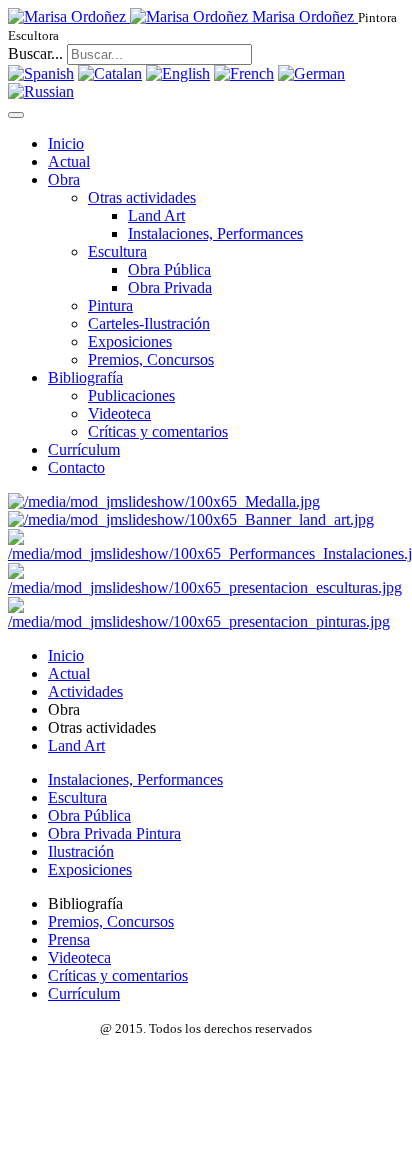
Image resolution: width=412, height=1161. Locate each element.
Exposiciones (130, 341)
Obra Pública (169, 269)
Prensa (69, 939)
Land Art (156, 215)
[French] (244, 73)
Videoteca (119, 413)
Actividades (85, 691)
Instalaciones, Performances (215, 233)
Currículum (84, 449)
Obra (64, 179)
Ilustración (81, 851)
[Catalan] (110, 73)
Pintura (110, 305)
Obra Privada (170, 287)
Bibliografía (85, 377)
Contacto (76, 467)
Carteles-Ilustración (149, 323)
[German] (311, 73)
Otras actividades (142, 197)
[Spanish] (41, 73)
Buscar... (35, 53)
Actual (69, 161)
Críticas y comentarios (158, 431)
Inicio (66, 143)
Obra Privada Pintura (114, 833)
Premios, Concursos (151, 359)
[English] (178, 73)
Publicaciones (131, 395)
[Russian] (41, 91)
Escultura (117, 251)
